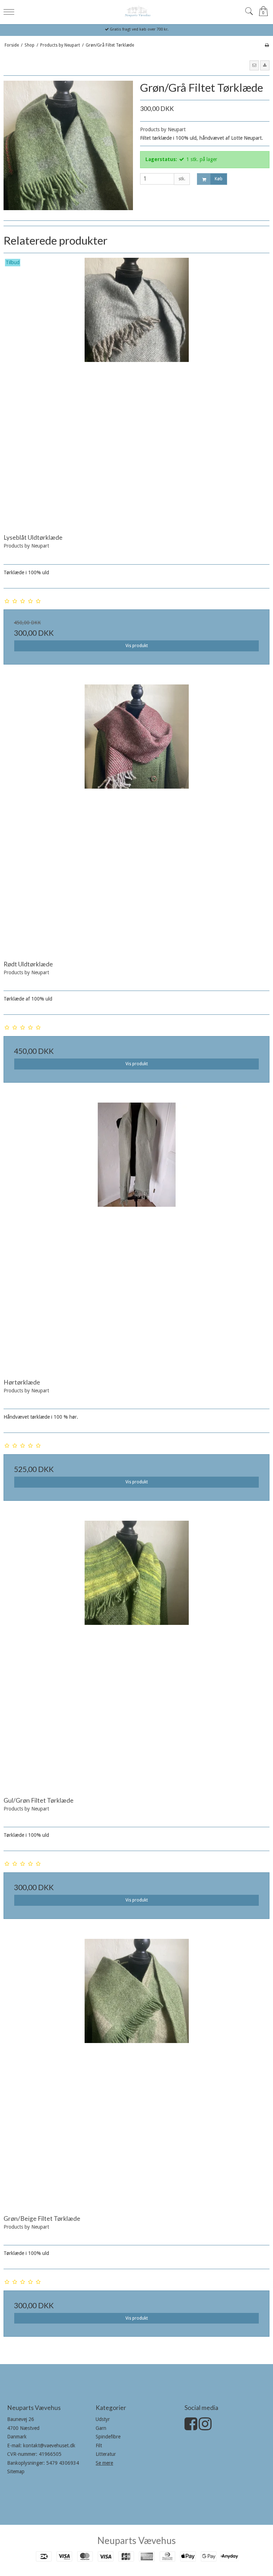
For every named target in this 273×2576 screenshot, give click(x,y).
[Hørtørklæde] (136, 1236)
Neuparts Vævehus (137, 2540)
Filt (99, 2446)
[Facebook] (191, 2427)
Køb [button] (219, 179)
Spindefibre (108, 2437)
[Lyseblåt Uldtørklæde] (136, 391)
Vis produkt (137, 646)
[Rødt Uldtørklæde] (136, 817)
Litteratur (106, 2454)
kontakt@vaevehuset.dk (49, 2446)
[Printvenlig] (267, 45)
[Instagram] (205, 2427)
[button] (254, 65)
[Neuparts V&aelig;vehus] (136, 11)
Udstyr (103, 2419)
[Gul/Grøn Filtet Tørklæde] (136, 1654)
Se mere (104, 2463)
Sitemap (16, 2471)
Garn (101, 2428)
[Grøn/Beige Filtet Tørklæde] (136, 2072)
